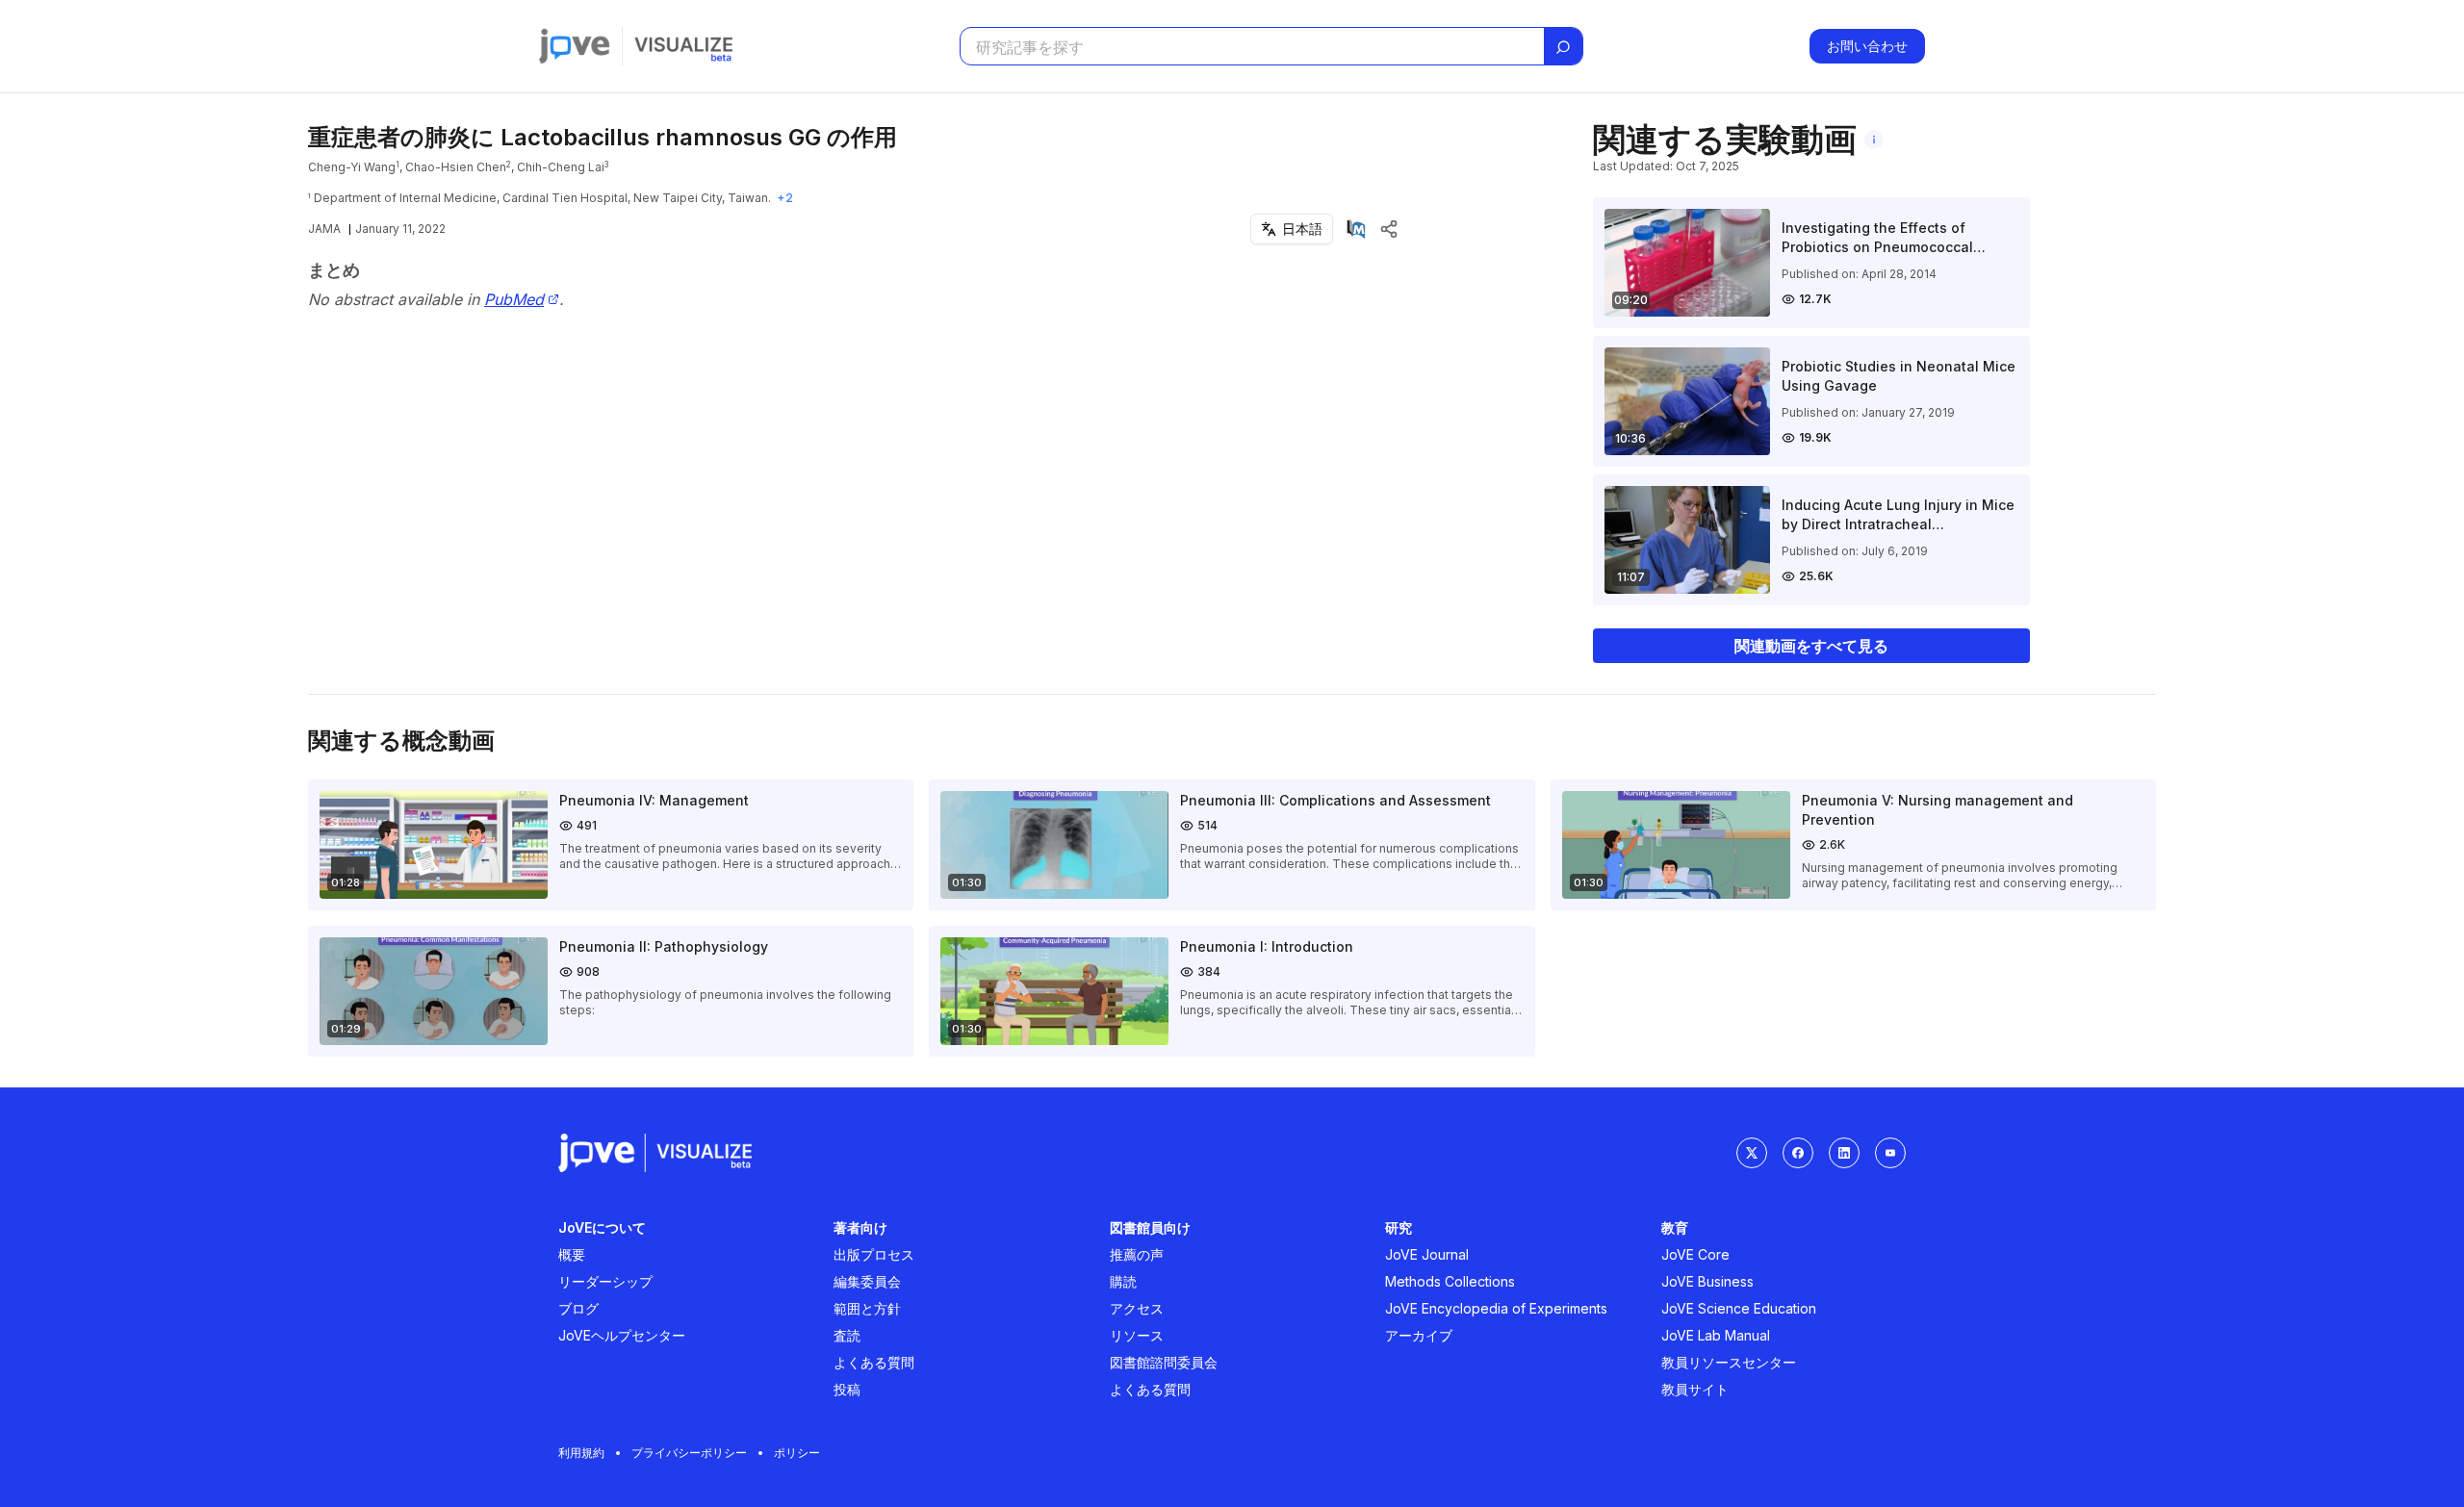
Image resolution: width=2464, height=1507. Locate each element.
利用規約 (581, 1453)
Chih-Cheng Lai (561, 167)
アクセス (1137, 1308)
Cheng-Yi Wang (352, 167)
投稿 (847, 1389)
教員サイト (1695, 1389)
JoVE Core (1695, 1254)
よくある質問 (874, 1362)
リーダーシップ (605, 1281)
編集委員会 (867, 1281)
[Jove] (575, 46)
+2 (785, 198)
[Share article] (1389, 229)
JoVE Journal (1427, 1254)
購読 (1123, 1281)
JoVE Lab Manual (1716, 1335)
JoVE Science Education (1739, 1308)
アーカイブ (1419, 1335)
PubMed (514, 300)
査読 (847, 1335)
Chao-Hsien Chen (456, 167)
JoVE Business (1707, 1281)
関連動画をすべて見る (1811, 646)
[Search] (1563, 47)
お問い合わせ (1867, 46)
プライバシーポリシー (689, 1453)
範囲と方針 (867, 1308)
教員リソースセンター (1729, 1362)
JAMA (324, 229)
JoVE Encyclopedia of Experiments (1496, 1308)
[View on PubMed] (1356, 229)
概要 (572, 1254)
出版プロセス (874, 1254)
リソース (1137, 1335)
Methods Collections (1450, 1281)
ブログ (578, 1308)
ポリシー (797, 1453)
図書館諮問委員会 (1164, 1362)
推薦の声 (1137, 1254)
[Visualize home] (683, 46)
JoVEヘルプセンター (622, 1335)
